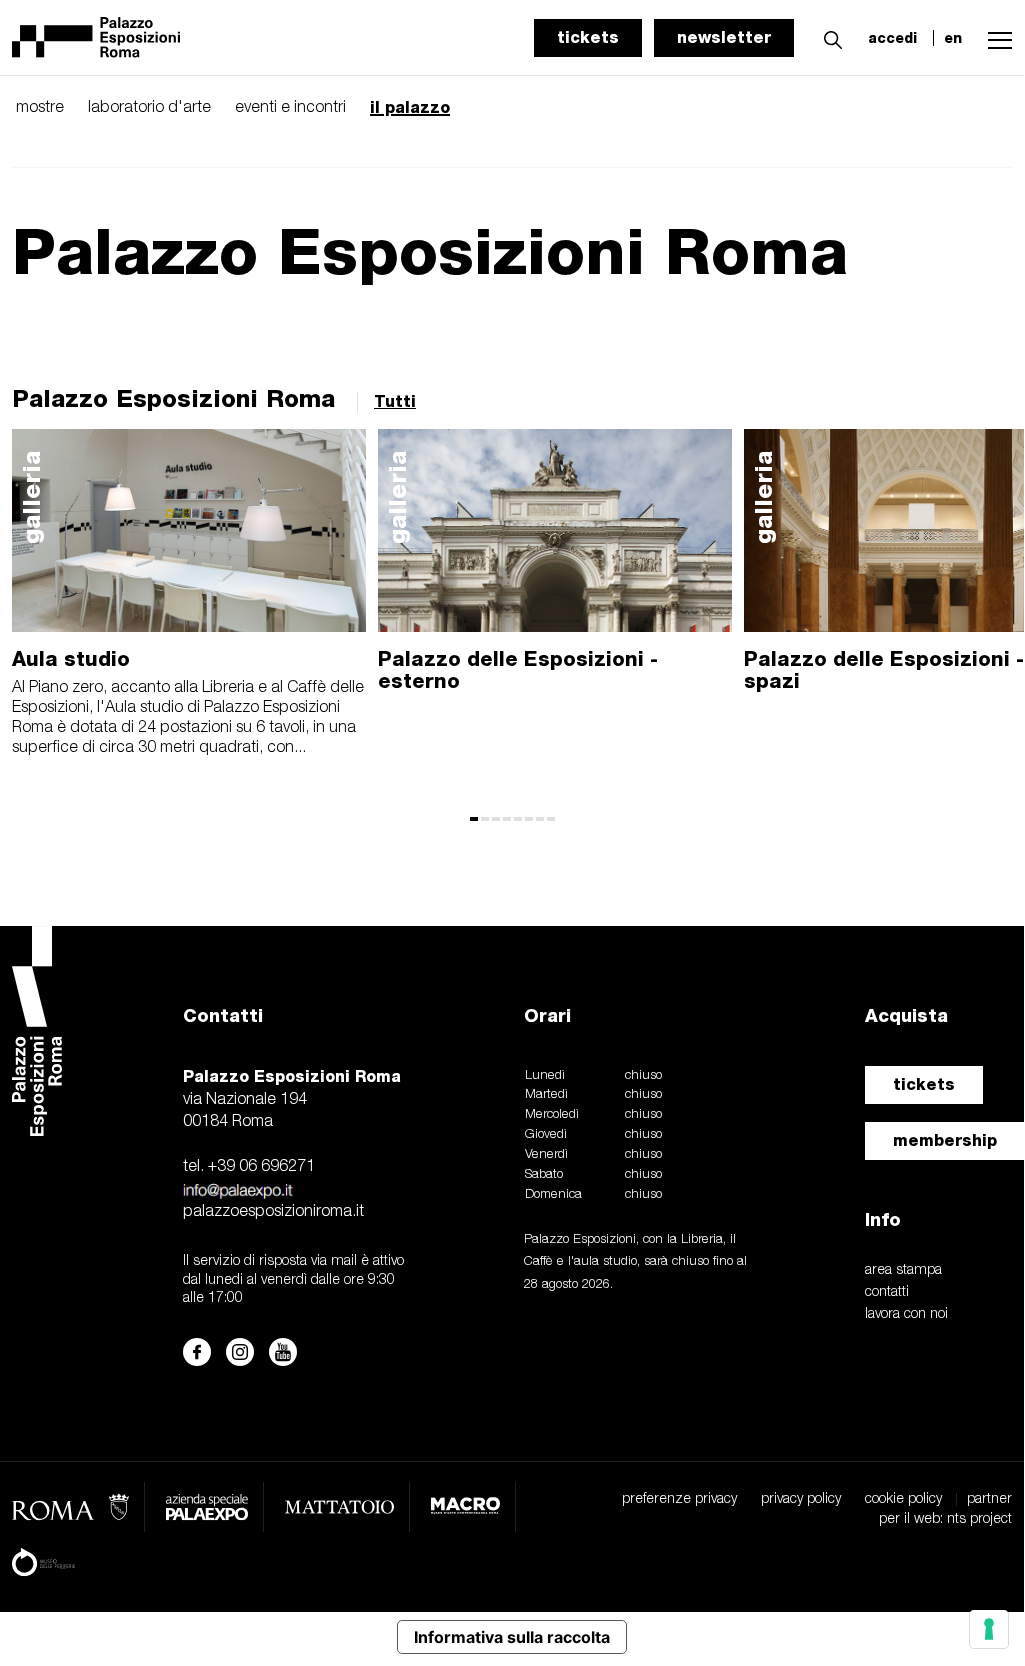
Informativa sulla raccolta (512, 1637)
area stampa (903, 1270)
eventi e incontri (290, 108)
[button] (828, 37)
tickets (588, 37)
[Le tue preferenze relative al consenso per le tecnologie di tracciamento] (989, 1629)
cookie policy (903, 1499)
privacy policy (801, 1499)
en (953, 38)
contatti (887, 1292)
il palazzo (410, 107)
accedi (892, 38)
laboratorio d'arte (149, 108)
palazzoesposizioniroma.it (273, 1212)
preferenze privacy (679, 1499)
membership (945, 1140)
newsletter (724, 37)
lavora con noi (906, 1314)
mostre (40, 108)
